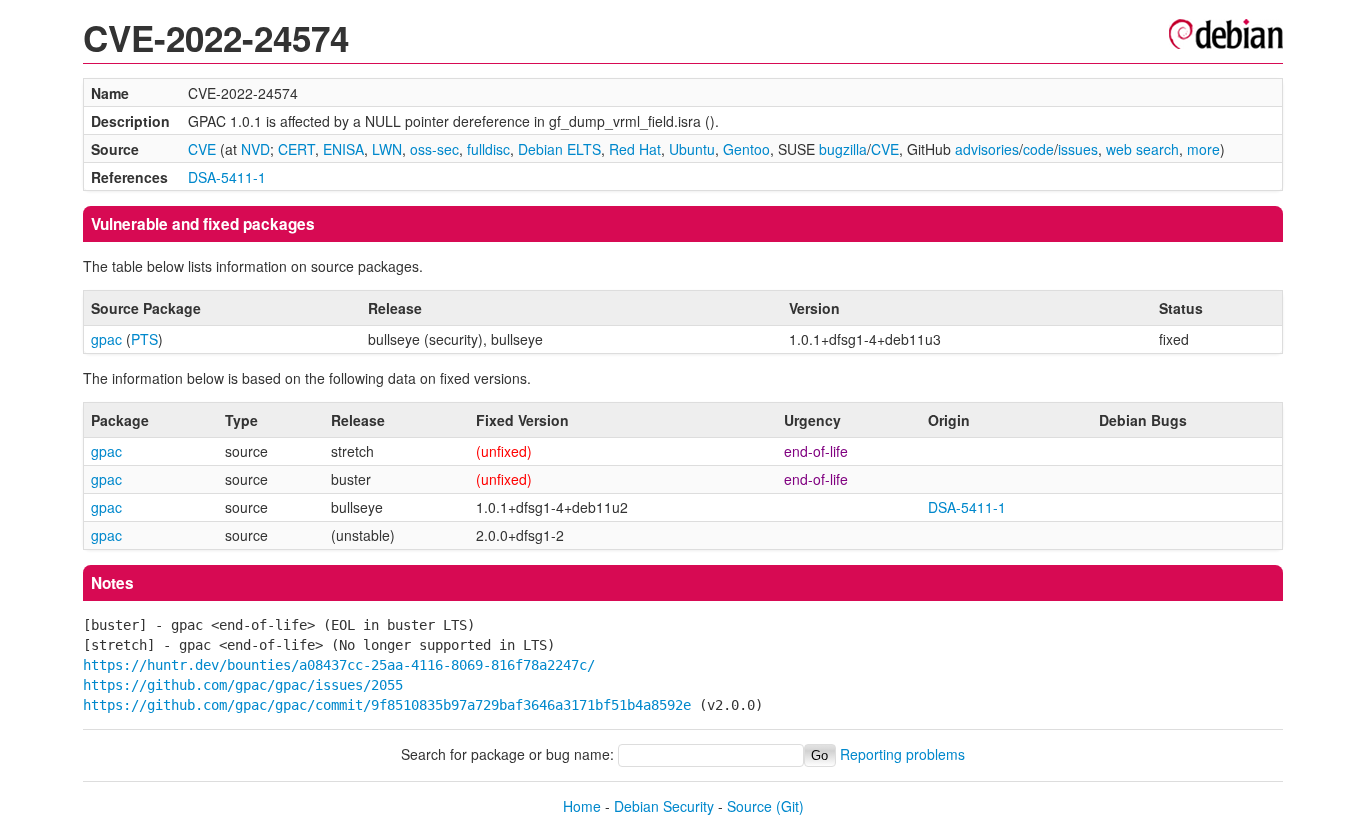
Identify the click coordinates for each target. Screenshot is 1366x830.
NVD (255, 149)
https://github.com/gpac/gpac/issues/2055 (243, 685)
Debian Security (664, 806)
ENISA (343, 149)
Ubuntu (692, 149)
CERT (296, 149)
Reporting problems (902, 754)
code (1038, 149)
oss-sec (434, 149)
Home (582, 806)
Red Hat (635, 149)
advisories (987, 149)
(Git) (790, 806)
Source (749, 806)
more (1203, 149)
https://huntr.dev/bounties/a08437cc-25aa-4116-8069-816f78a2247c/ (339, 665)
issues (1078, 149)
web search (1142, 149)
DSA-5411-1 (227, 177)
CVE (202, 149)
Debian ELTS (559, 149)
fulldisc (488, 149)
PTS (144, 339)
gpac (106, 339)
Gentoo (746, 149)
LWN (387, 149)
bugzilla (843, 149)
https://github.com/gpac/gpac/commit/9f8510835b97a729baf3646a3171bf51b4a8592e (387, 705)
